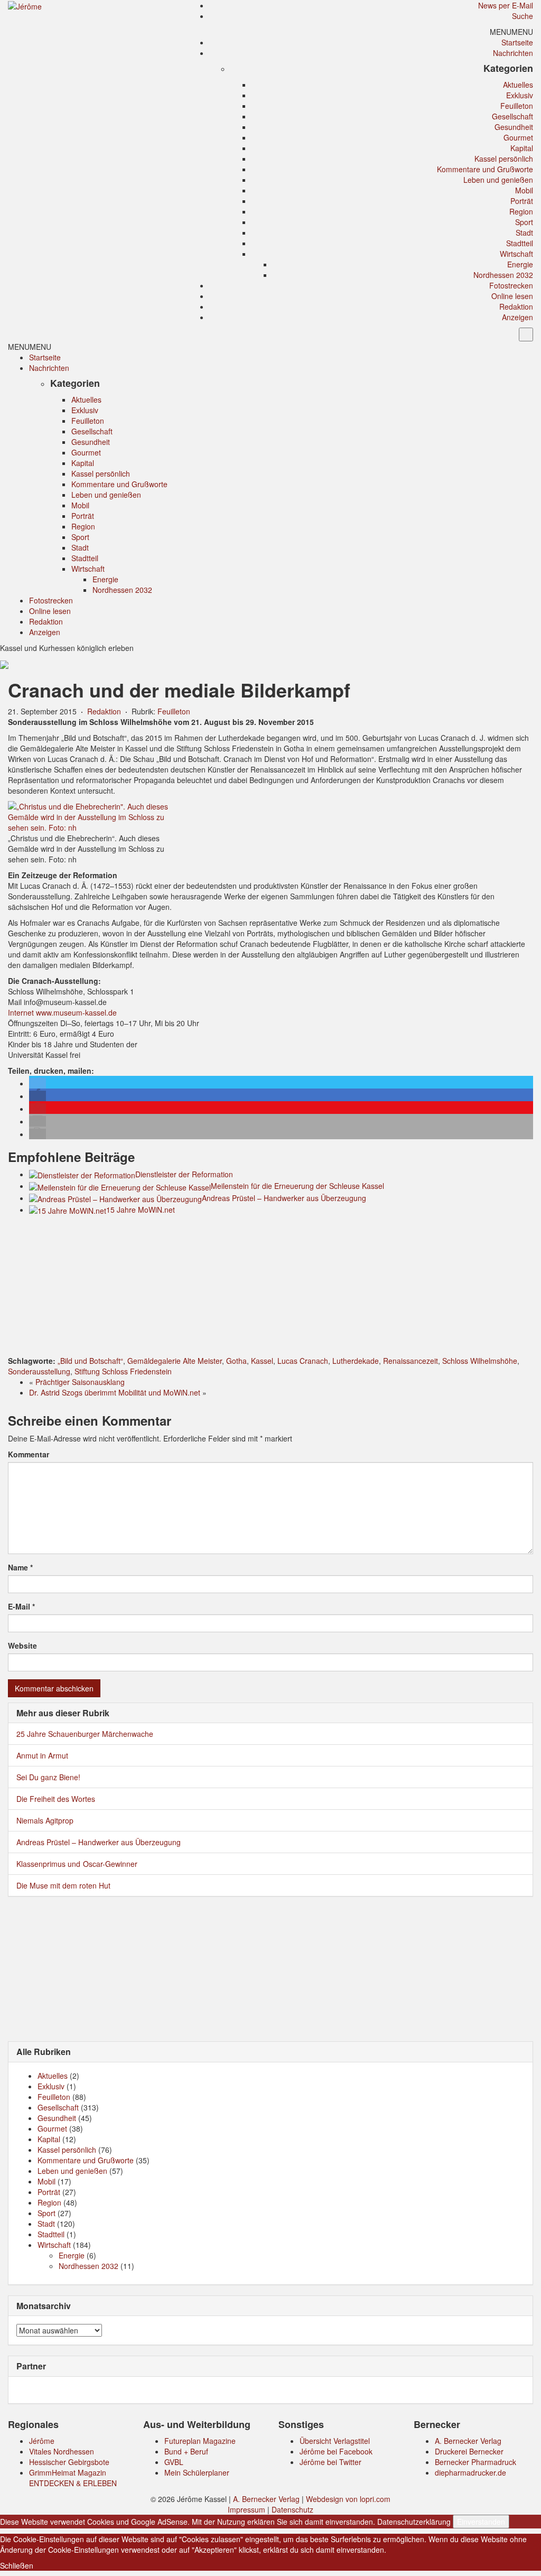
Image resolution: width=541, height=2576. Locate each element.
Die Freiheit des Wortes (56, 1799)
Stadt (524, 233)
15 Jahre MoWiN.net (141, 1210)
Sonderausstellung (39, 1371)
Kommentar (29, 1454)
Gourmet (518, 137)
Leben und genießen (498, 180)
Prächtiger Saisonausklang (80, 1382)
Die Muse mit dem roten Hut (63, 1885)
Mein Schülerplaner (197, 2472)
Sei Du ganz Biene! (48, 1777)
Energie (520, 264)
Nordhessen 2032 (503, 275)
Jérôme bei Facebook (336, 2451)
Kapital (522, 148)
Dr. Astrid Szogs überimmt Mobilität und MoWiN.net (115, 1392)
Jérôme (42, 2441)
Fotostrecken (511, 285)
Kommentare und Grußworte (485, 169)
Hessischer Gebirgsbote (69, 2462)
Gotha (236, 1361)
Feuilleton (517, 106)
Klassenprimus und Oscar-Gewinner (77, 1864)
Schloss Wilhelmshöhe (480, 1361)
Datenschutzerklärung (414, 2522)
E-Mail (21, 1606)
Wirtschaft (516, 254)
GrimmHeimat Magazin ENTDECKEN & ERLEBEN (73, 2478)
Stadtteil (520, 243)
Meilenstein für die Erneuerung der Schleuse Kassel (297, 1186)
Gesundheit (514, 127)
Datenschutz (292, 2509)
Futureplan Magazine (200, 2441)
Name (20, 1567)
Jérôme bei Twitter (330, 2462)
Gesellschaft (512, 116)
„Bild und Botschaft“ (90, 1361)
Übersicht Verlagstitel (335, 2441)
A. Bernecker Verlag (468, 2441)
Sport (524, 222)
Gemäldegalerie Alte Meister (175, 1361)
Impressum (246, 2509)
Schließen (17, 2565)
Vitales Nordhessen (62, 2451)
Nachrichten (513, 53)
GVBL (174, 2462)
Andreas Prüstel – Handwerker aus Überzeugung (284, 1198)
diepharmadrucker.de (470, 2472)
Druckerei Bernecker (469, 2451)
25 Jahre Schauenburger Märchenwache (85, 1734)
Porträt (522, 201)
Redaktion (516, 306)
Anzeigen (517, 317)
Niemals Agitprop (45, 1820)
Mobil (524, 190)
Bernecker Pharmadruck (475, 2462)
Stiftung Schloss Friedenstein (123, 1371)
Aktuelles (518, 85)
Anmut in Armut (42, 1755)
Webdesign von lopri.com (348, 2499)
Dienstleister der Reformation (184, 1174)
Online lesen (512, 296)
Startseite (517, 42)
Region (521, 211)
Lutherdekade (356, 1361)
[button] (511, 32)
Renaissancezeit (411, 1361)
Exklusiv (520, 95)
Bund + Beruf (186, 2451)
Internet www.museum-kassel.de (62, 1012)
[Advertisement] (270, 1287)
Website (22, 1645)
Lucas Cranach (303, 1361)
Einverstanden (481, 2522)
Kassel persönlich (504, 159)
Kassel (262, 1361)
